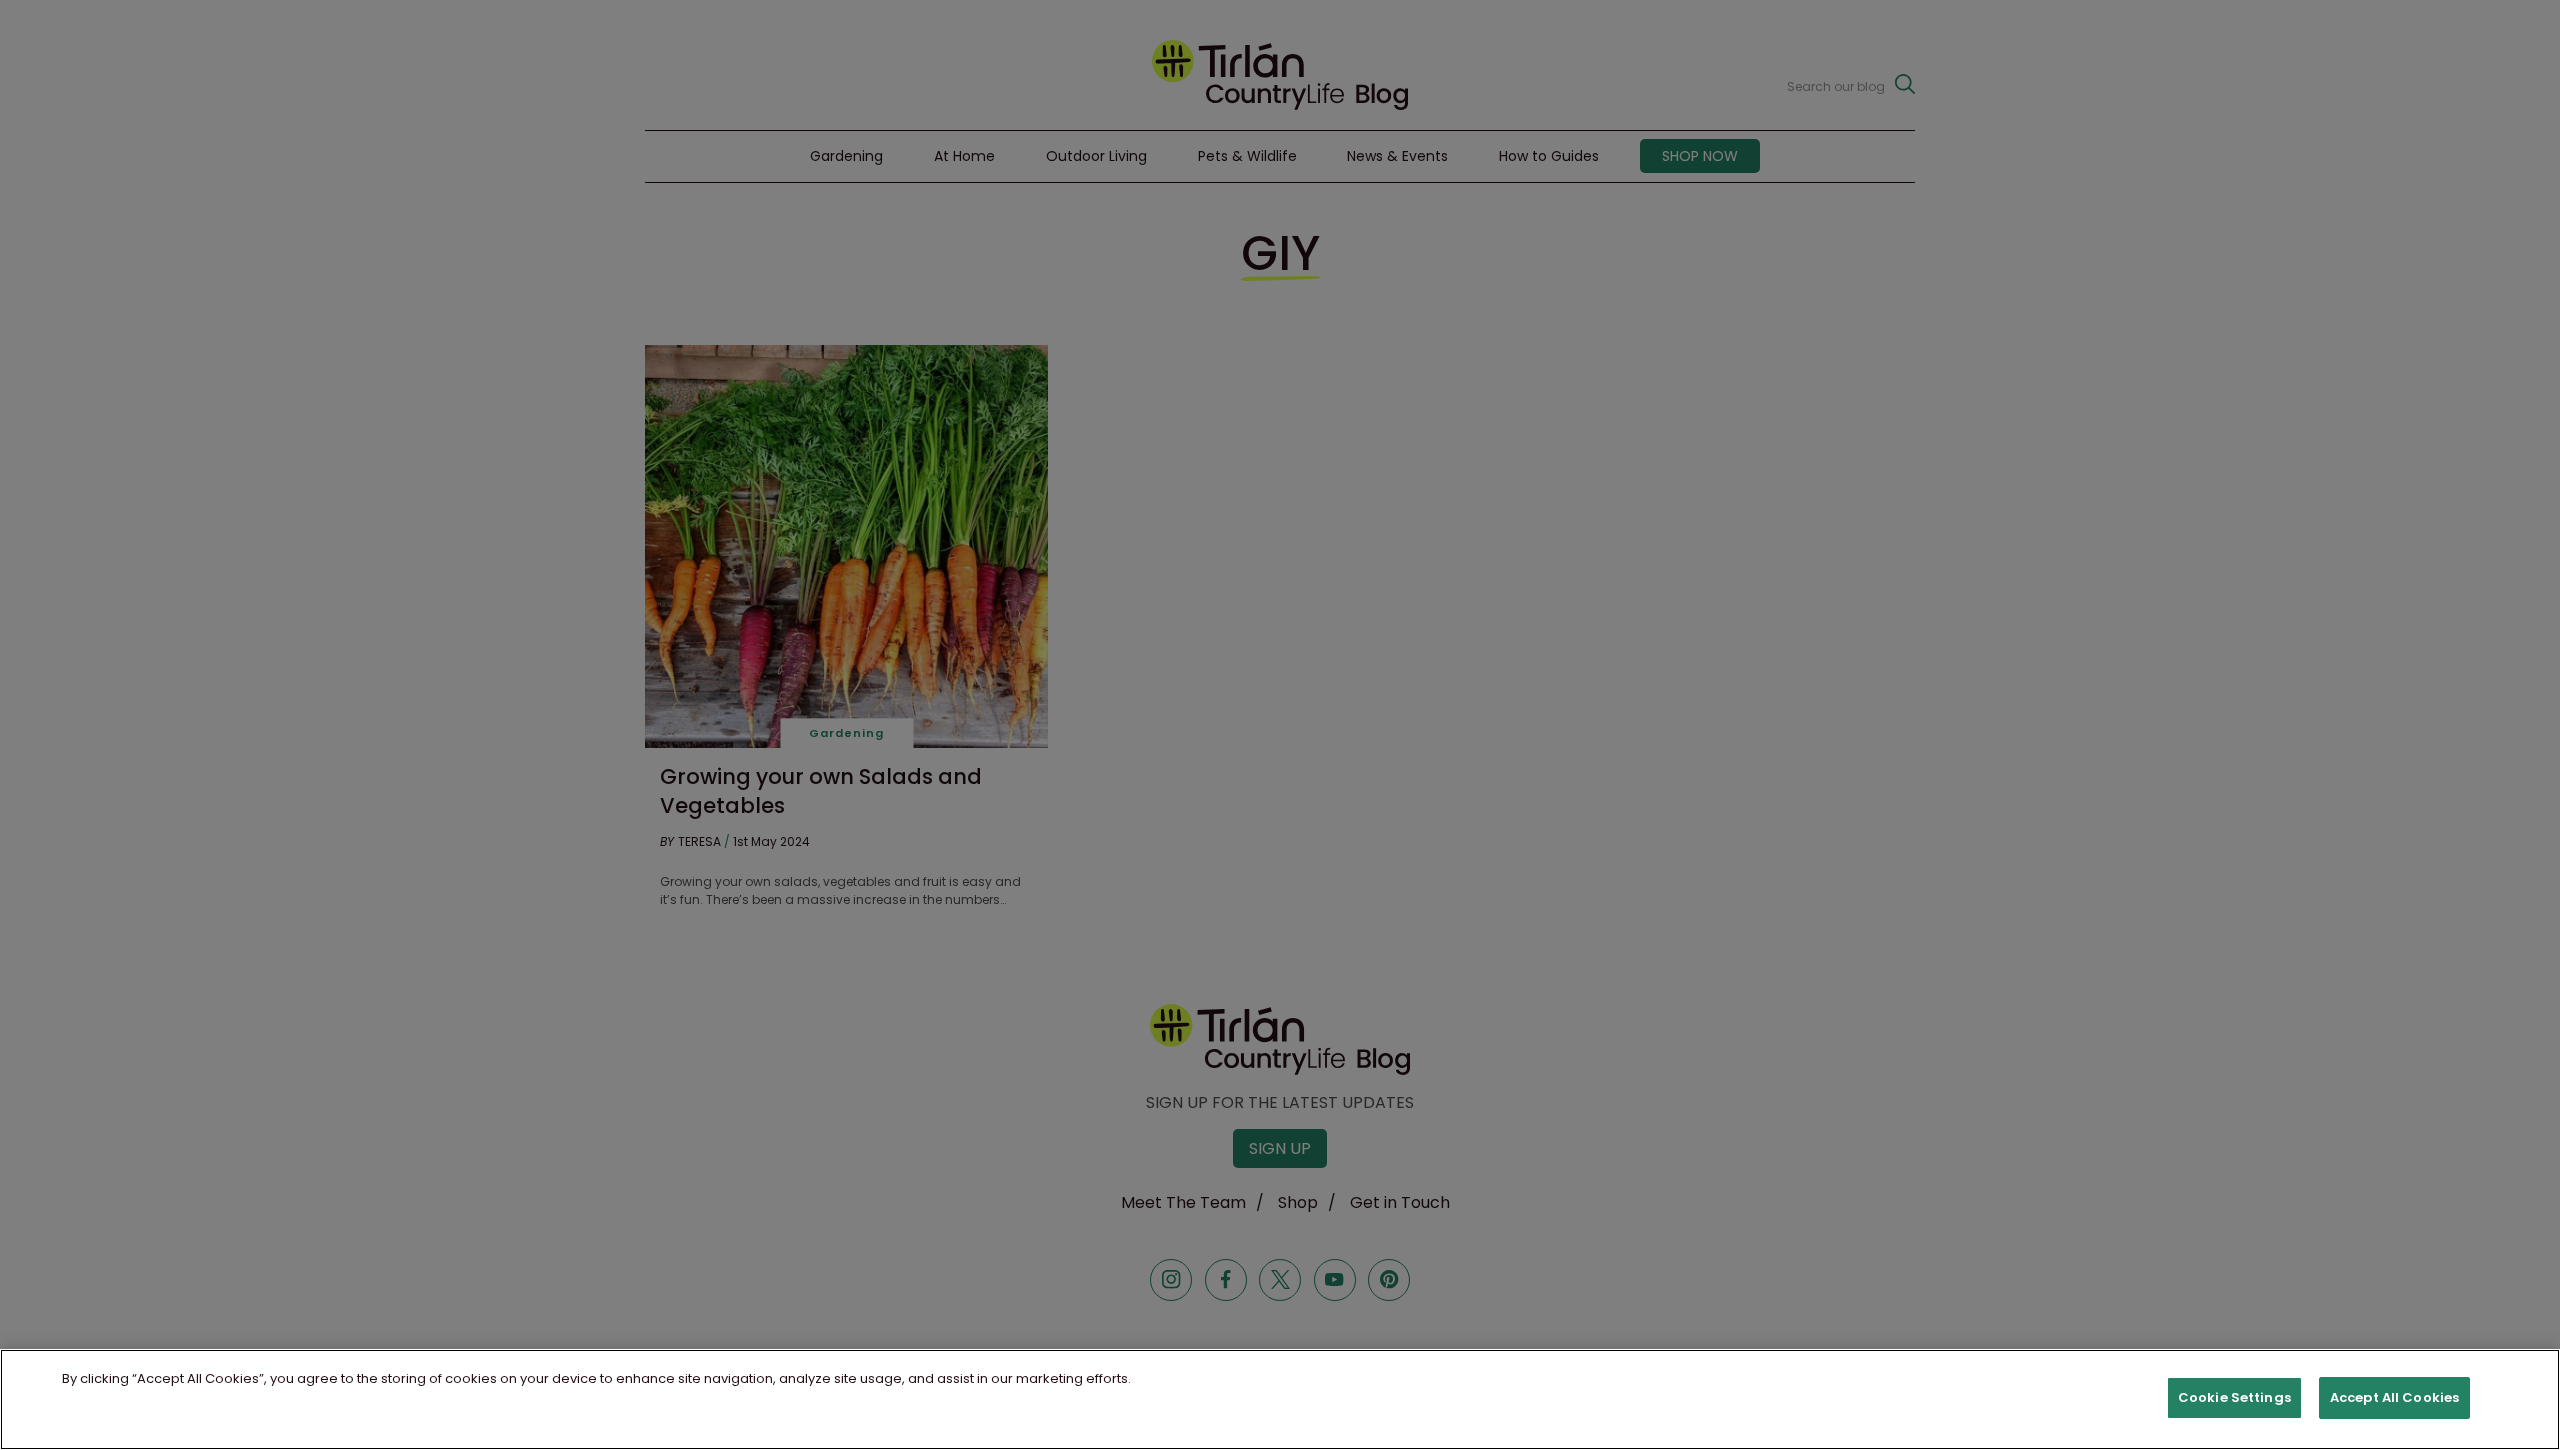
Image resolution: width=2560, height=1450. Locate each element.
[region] (1280, 1399)
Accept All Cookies (2394, 1397)
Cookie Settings (2234, 1397)
